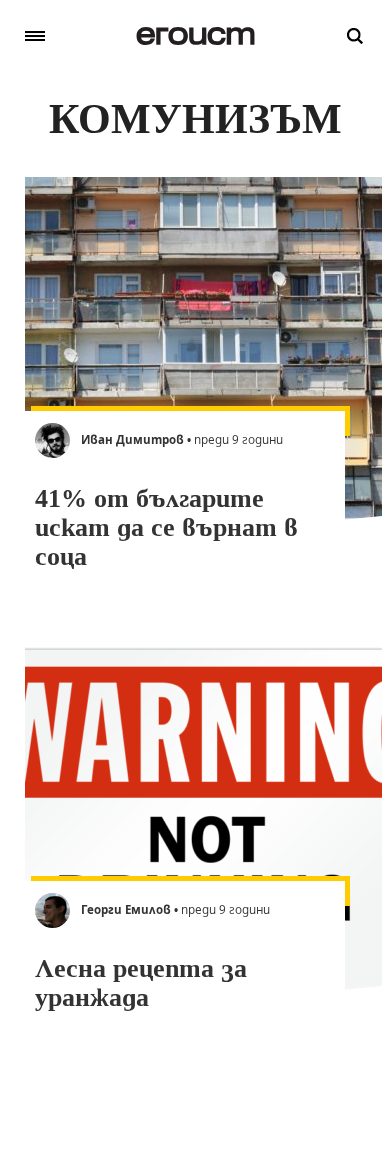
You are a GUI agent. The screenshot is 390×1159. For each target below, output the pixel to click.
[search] (355, 36)
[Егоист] (195, 36)
